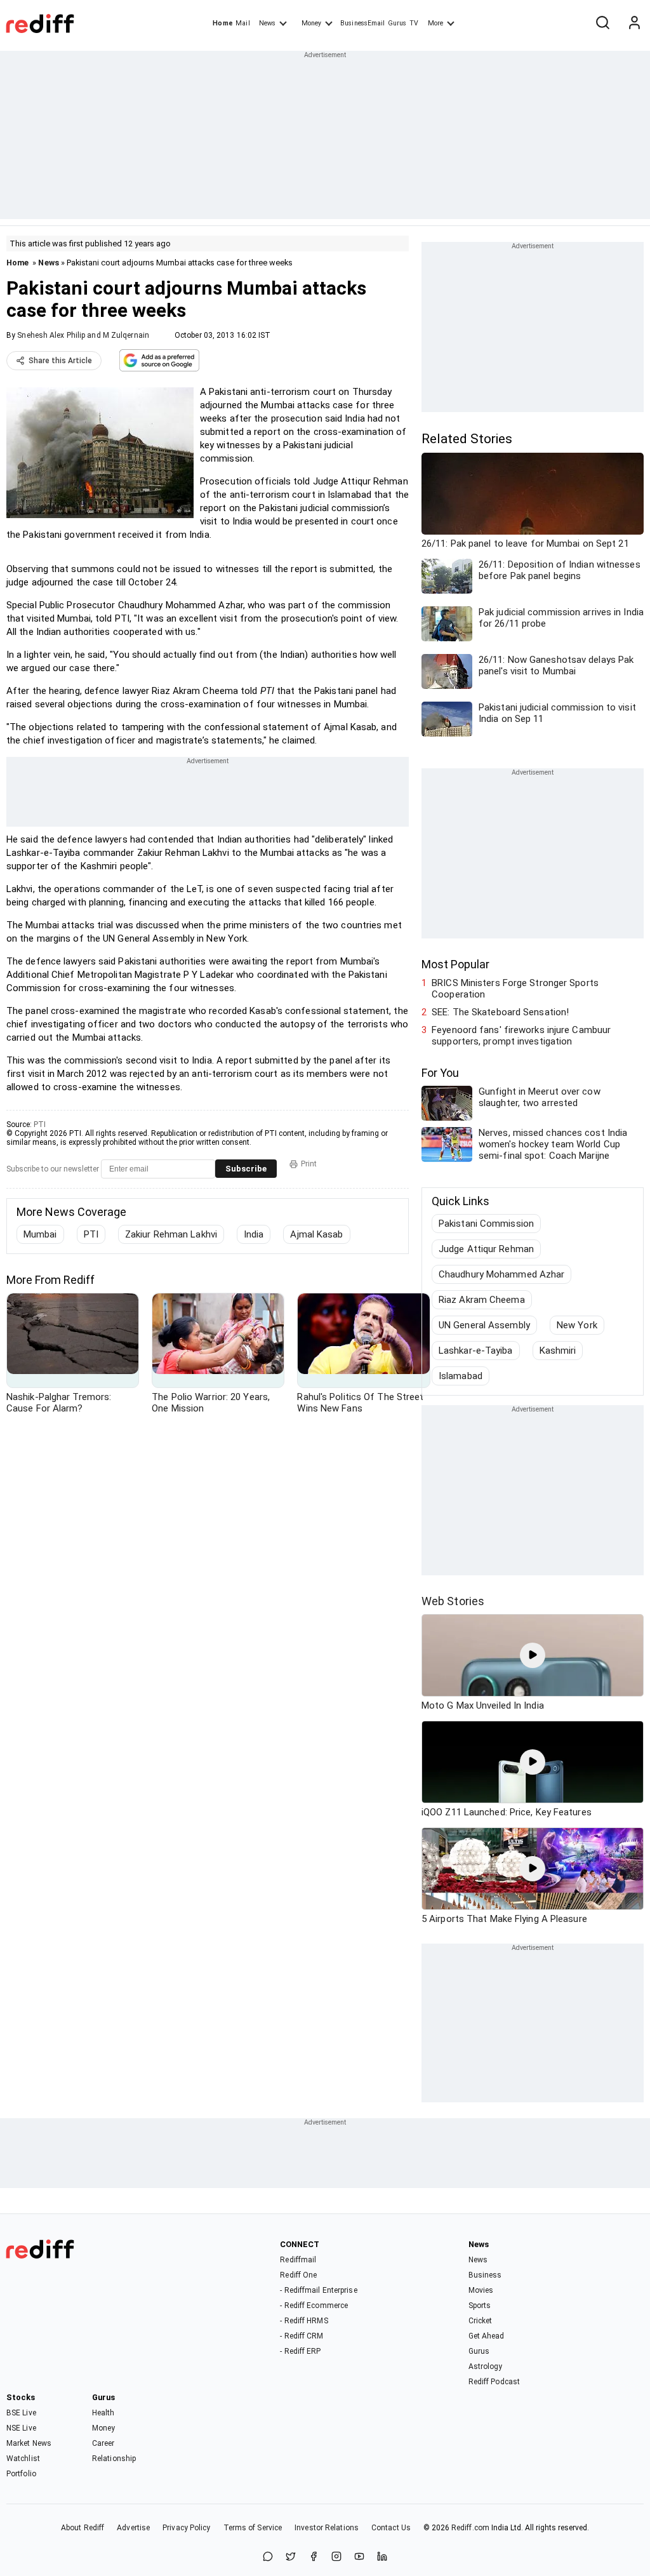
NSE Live (21, 2428)
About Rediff (83, 2528)
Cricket (481, 2321)
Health (103, 2413)
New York (577, 1325)
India (254, 1234)
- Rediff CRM (302, 2336)
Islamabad (461, 1376)
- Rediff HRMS (304, 2321)
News (267, 23)
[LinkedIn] (382, 2557)
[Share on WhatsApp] (268, 2557)
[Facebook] (314, 2557)
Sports (480, 2306)
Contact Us (391, 2528)
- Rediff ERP (300, 2351)
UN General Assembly (484, 1325)
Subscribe (246, 1169)
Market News (29, 2443)
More (435, 23)
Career (103, 2443)
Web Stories (453, 1601)
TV (414, 23)
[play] (533, 1655)
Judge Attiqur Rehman (486, 1249)
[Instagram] (336, 2557)
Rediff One (298, 2275)
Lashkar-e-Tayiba (476, 1351)
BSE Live (21, 2413)
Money (311, 23)
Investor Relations (327, 2528)
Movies (481, 2290)
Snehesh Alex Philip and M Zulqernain (83, 335)
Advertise (133, 2528)
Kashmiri (558, 1351)
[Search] (602, 23)
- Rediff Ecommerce (314, 2306)
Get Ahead (487, 2336)
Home (222, 23)
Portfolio (21, 2474)
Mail (242, 23)
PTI (40, 1124)
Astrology (486, 2366)
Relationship (114, 2459)
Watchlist (23, 2459)
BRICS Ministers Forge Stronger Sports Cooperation (515, 989)
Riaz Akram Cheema (482, 1300)
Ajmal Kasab (316, 1234)
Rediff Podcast (494, 2382)
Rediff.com (470, 2528)
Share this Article (60, 361)
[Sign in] (634, 23)
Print (309, 1164)
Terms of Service (253, 2528)
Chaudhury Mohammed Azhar (501, 1274)
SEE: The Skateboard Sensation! (500, 1012)
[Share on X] (291, 2557)
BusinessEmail (362, 23)
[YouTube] (359, 2557)
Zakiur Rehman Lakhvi (171, 1234)
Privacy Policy (186, 2528)
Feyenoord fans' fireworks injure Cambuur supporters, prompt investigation (521, 1036)
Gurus (397, 23)
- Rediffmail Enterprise (318, 2290)
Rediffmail (298, 2260)
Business (485, 2275)
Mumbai (40, 1234)
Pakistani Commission (486, 1224)
